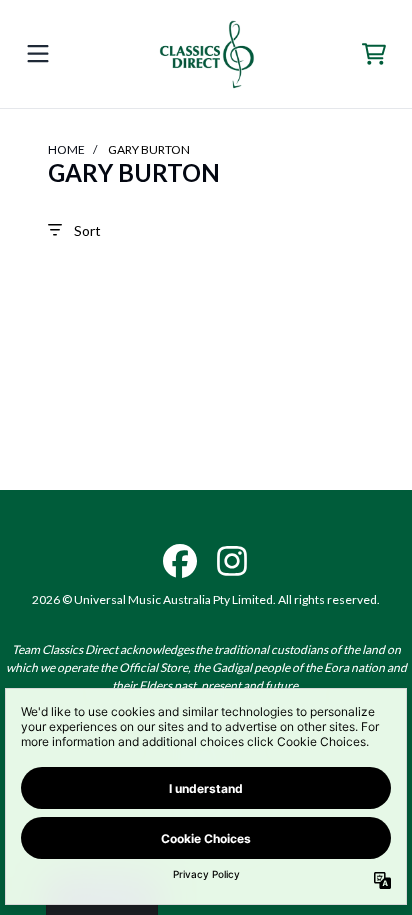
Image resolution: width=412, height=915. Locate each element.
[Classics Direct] (206, 54)
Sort (87, 230)
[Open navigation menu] (38, 54)
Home (66, 149)
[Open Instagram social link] (232, 561)
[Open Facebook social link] (180, 561)
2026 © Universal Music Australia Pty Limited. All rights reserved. (206, 599)
